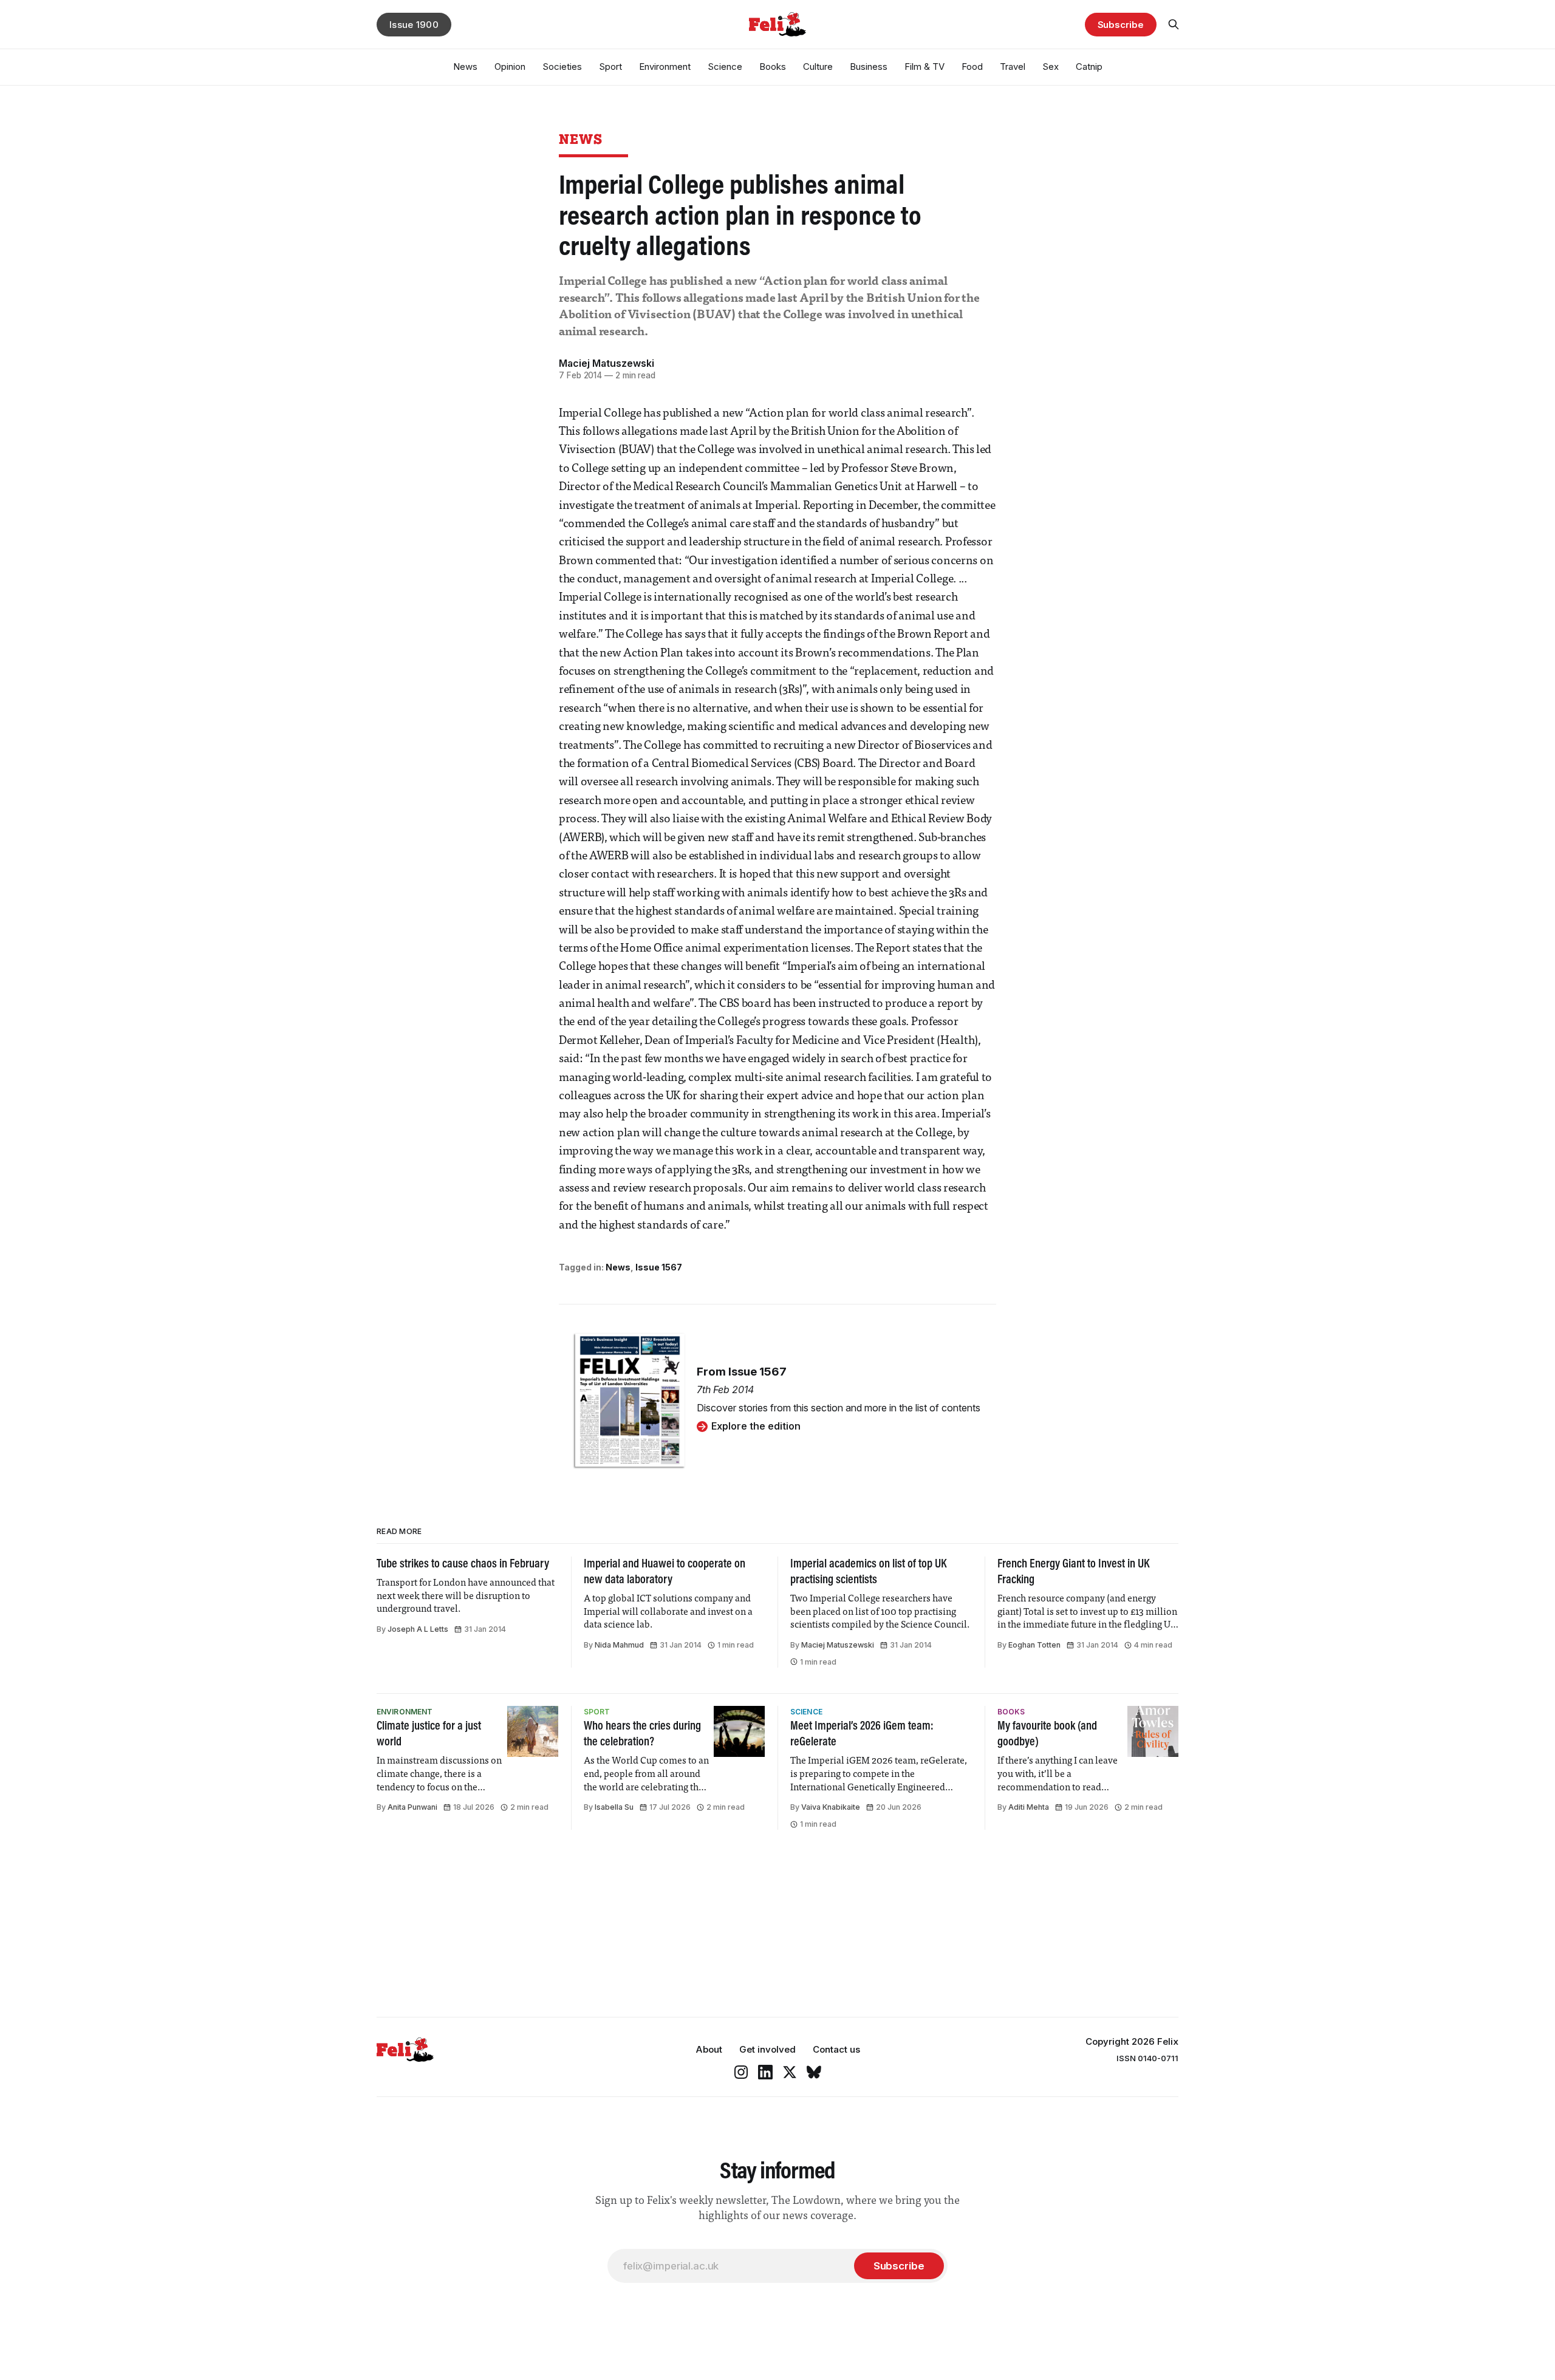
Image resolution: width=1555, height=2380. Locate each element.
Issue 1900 (414, 25)
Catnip (1089, 66)
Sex (1051, 66)
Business (869, 66)
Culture (818, 66)
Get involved (767, 2049)
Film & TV (924, 66)
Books (773, 66)
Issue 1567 (659, 1267)
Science (725, 66)
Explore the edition (756, 1426)
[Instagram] (741, 2072)
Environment (665, 66)
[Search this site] (1174, 24)
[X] (790, 2072)
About (709, 2049)
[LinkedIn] (765, 2072)
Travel (1013, 66)
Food (972, 66)
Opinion (510, 66)
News (465, 66)
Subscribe (1121, 25)
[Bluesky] (814, 2072)
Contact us (836, 2049)
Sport (610, 66)
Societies (562, 66)
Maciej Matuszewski (607, 363)
